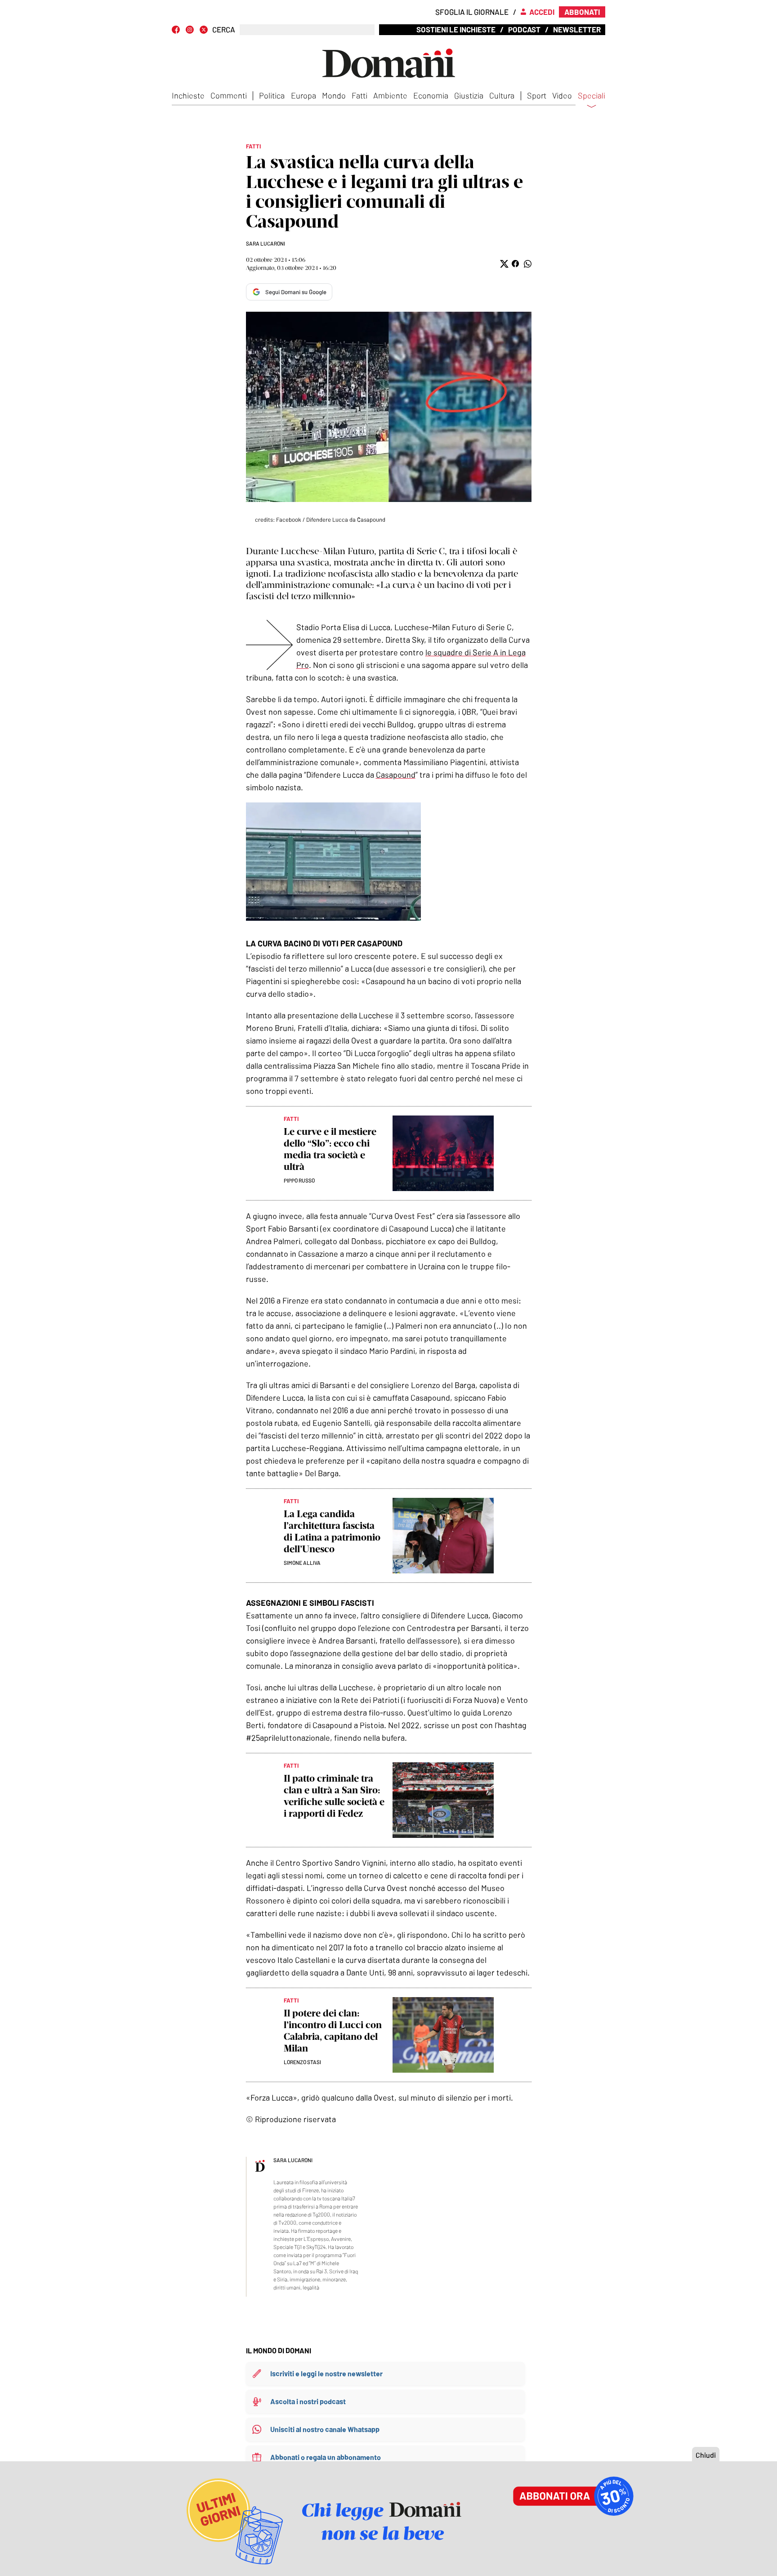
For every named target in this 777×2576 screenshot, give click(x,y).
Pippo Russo (299, 1180)
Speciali (592, 96)
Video (562, 95)
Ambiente (390, 95)
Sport (537, 95)
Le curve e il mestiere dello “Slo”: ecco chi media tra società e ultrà (330, 1149)
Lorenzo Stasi (302, 2062)
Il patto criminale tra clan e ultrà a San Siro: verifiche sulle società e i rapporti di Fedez (334, 1796)
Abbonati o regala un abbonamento (326, 2457)
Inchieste (188, 95)
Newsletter (577, 29)
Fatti (359, 95)
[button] (503, 264)
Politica (272, 95)
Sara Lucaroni (266, 243)
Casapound (396, 775)
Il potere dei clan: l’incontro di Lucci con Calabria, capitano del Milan (333, 2031)
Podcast (524, 29)
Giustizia (469, 95)
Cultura (502, 95)
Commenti (229, 95)
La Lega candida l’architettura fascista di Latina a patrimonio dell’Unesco (332, 1531)
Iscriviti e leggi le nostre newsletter (326, 2373)
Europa (304, 95)
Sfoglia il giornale (472, 12)
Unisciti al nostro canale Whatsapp (325, 2429)
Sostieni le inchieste (456, 29)
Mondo (334, 95)
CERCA (224, 29)
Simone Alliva (302, 1563)
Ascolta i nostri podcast (308, 2401)
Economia (431, 95)
